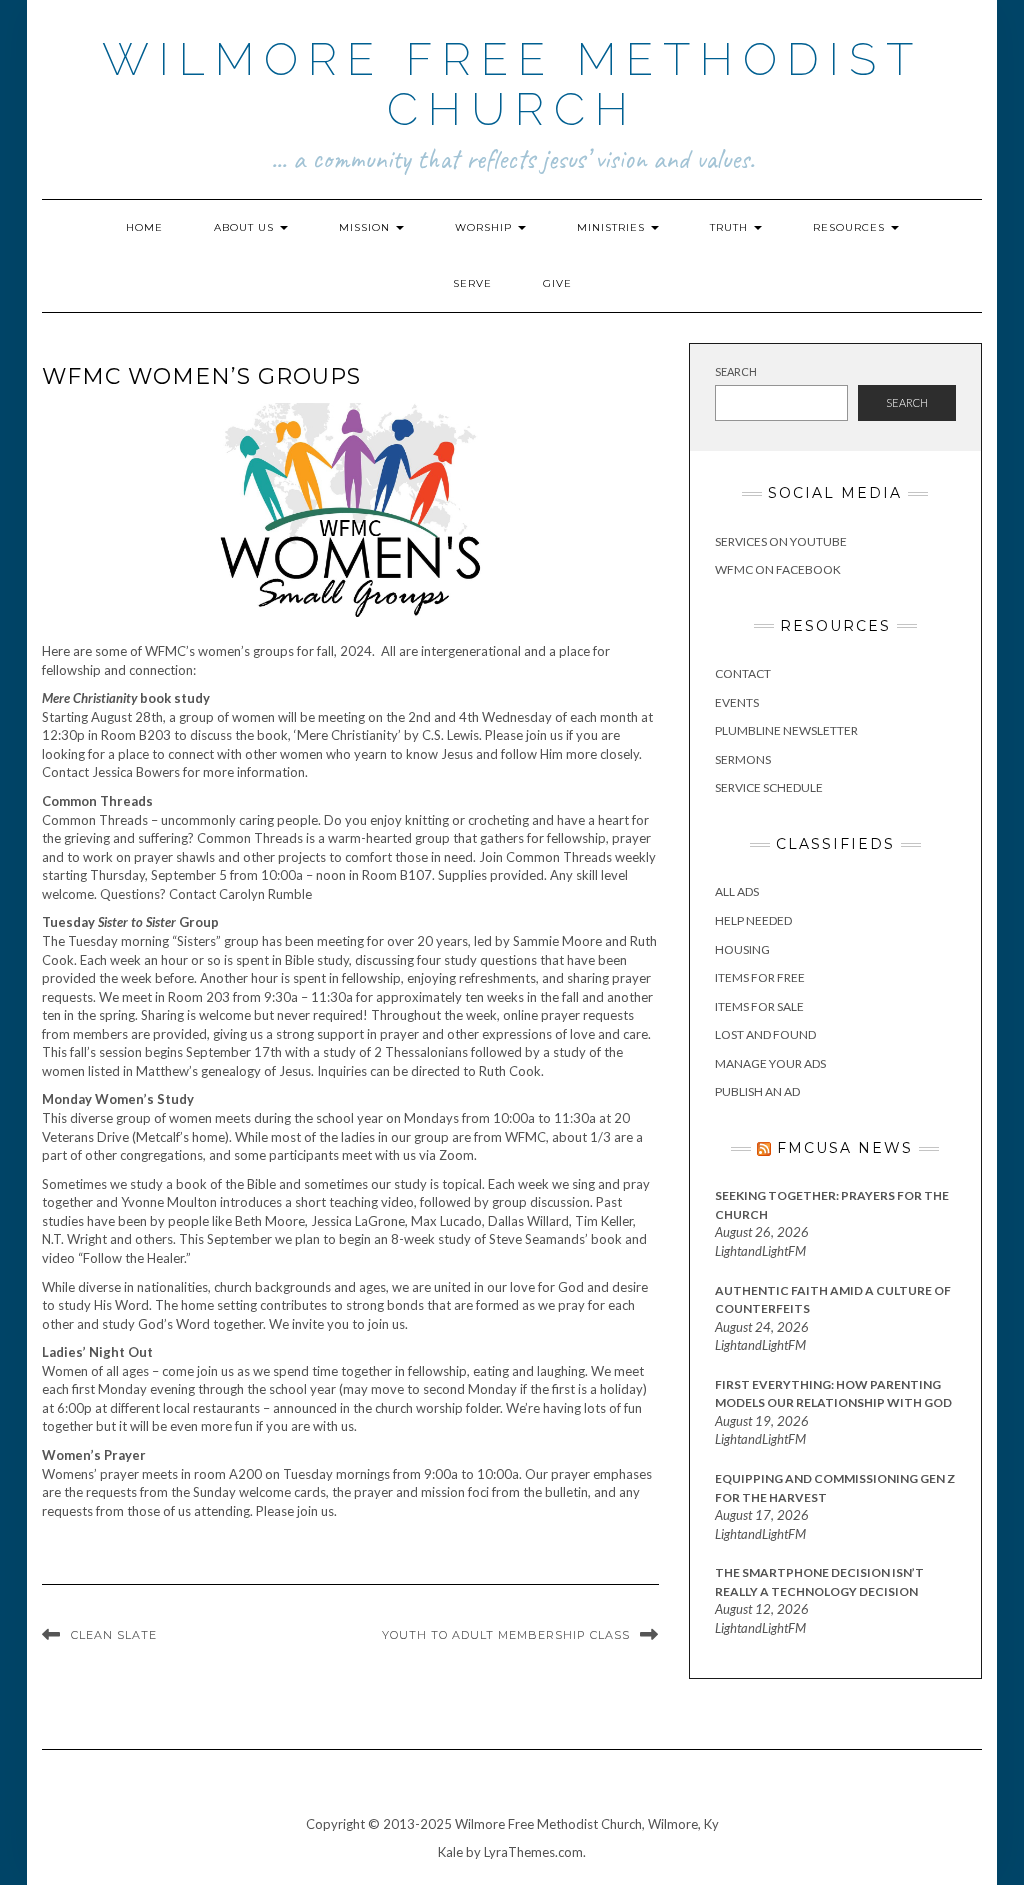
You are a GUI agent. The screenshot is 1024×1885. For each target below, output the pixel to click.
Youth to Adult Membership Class (506, 1635)
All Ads (737, 891)
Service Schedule (769, 787)
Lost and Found (765, 1034)
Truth (731, 227)
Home (144, 227)
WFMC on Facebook (778, 569)
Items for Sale (759, 1006)
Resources (851, 227)
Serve (472, 283)
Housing (742, 949)
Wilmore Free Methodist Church (512, 84)
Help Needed (753, 920)
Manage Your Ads (770, 1063)
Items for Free (760, 977)
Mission (366, 227)
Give (557, 283)
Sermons (743, 759)
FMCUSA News (845, 1148)
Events (737, 702)
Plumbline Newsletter (786, 730)
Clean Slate (114, 1635)
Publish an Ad (757, 1091)
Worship (485, 227)
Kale (450, 1852)
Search (736, 371)
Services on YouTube (781, 541)
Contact (743, 673)
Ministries (613, 227)
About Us (246, 227)
